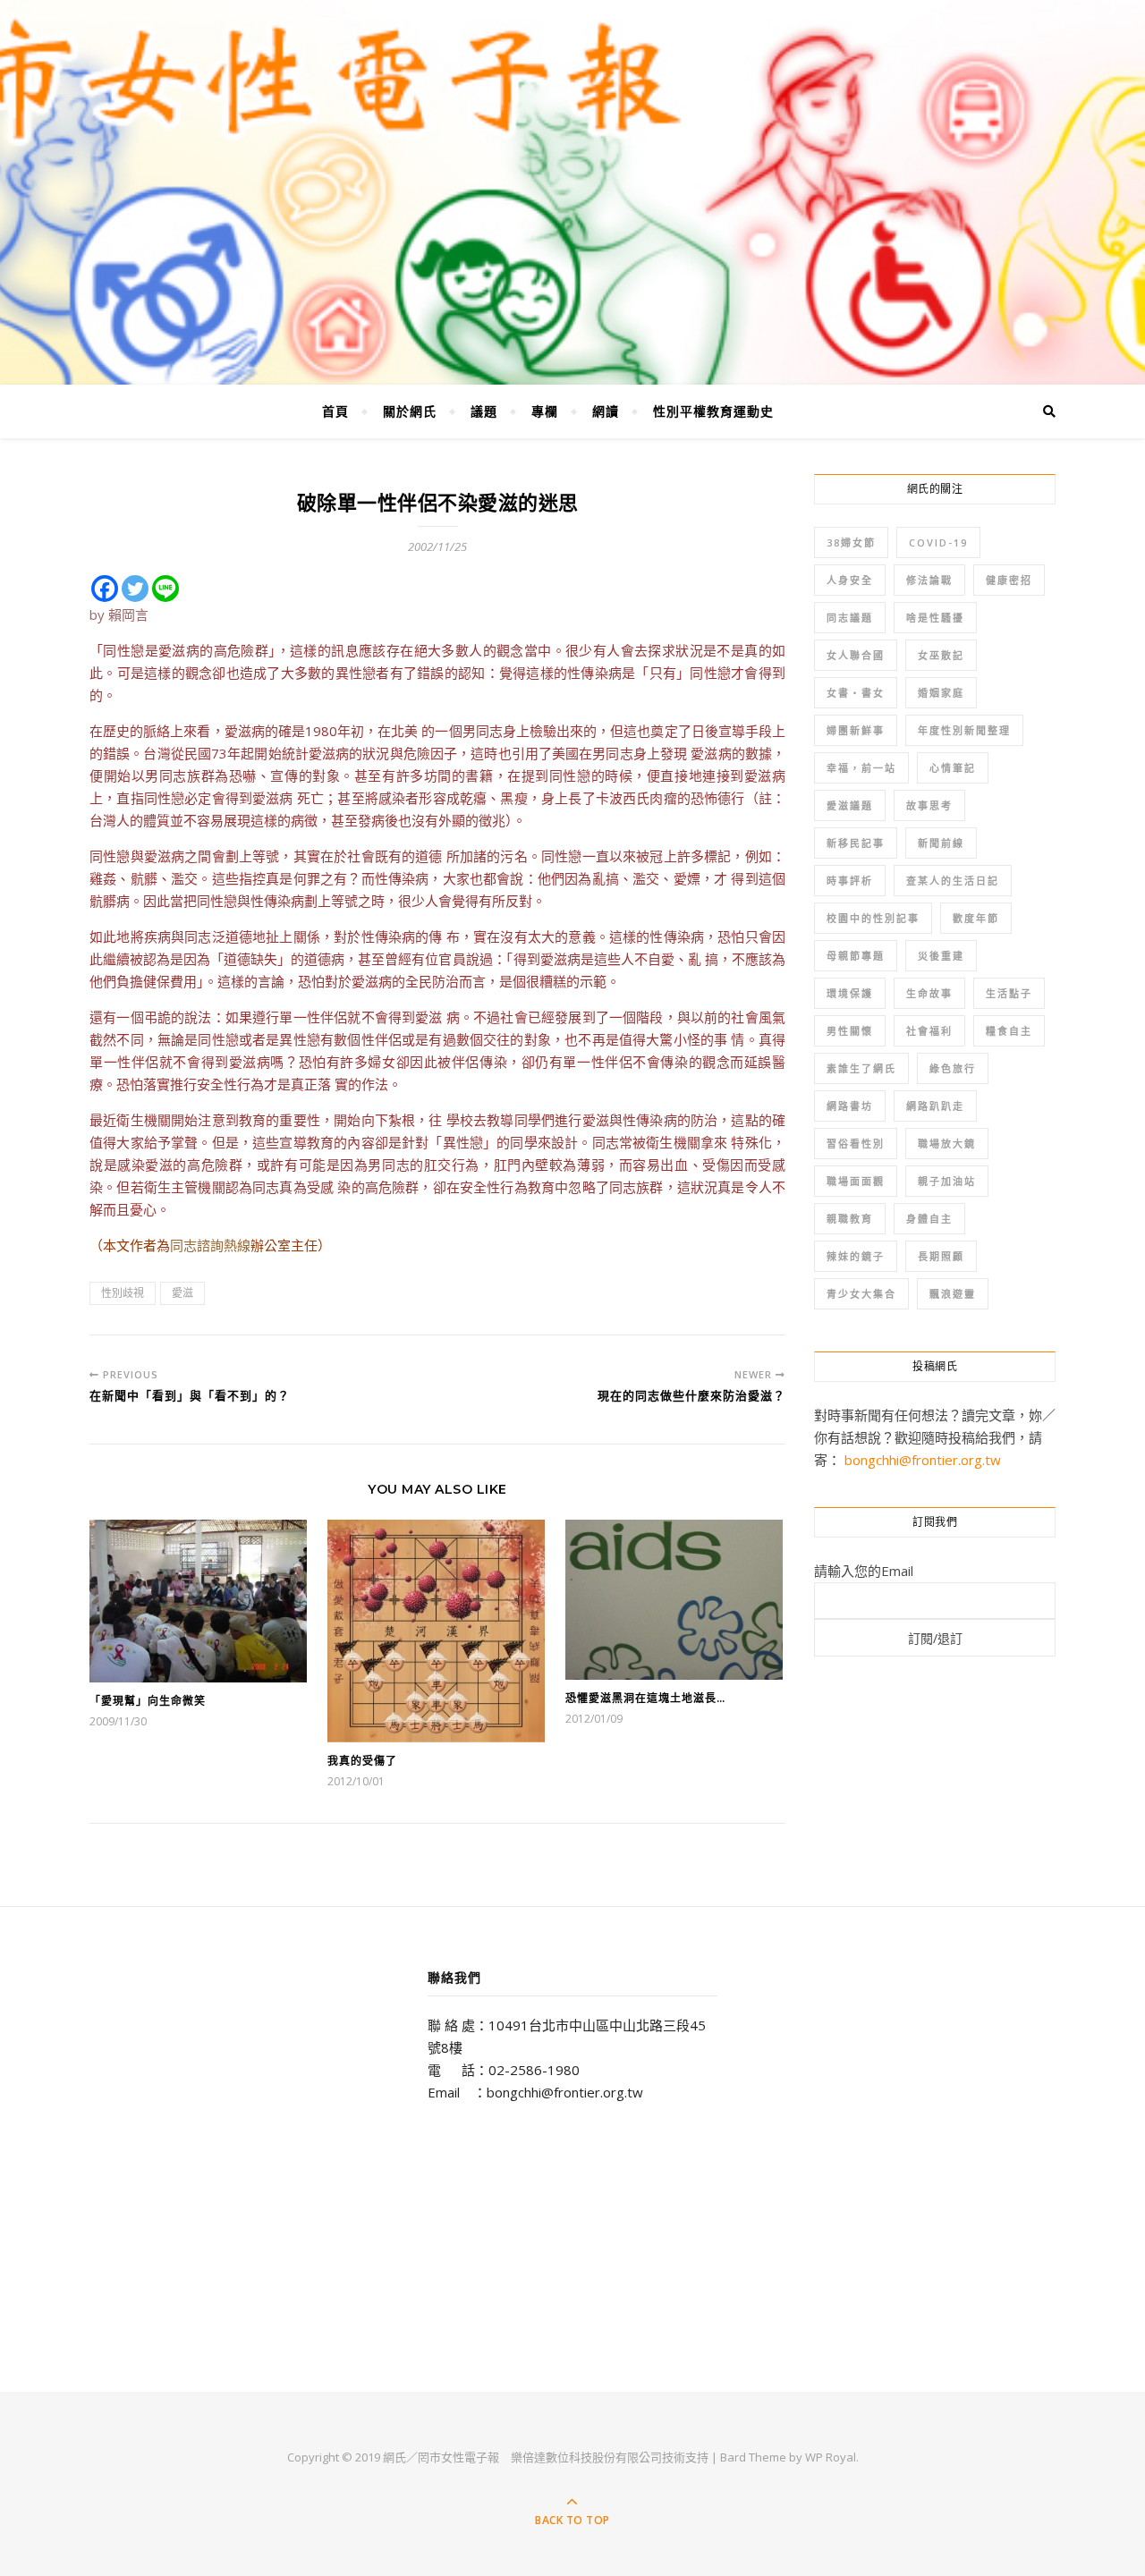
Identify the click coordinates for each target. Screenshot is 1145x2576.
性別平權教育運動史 (713, 411)
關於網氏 (410, 411)
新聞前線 (941, 843)
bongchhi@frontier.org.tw (923, 1460)
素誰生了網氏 (861, 1068)
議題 (484, 411)
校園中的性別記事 (873, 918)
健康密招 (1009, 580)
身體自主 (929, 1219)
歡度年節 (976, 918)
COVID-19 (938, 542)
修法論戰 (929, 580)
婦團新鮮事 (856, 730)
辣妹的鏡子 (856, 1256)
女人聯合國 (856, 655)
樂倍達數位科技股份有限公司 (586, 2457)
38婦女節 (851, 542)
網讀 (606, 411)
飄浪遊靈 (953, 1294)
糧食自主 (1009, 1031)
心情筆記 (953, 768)
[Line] (165, 589)
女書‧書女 (856, 693)
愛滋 (182, 1293)
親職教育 (850, 1219)
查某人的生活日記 (953, 881)
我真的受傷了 (362, 1761)
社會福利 (929, 1031)
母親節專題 (856, 956)
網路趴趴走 (935, 1106)
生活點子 (1009, 993)
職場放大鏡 (947, 1144)
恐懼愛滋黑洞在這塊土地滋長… (645, 1698)
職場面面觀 (856, 1181)
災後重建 (941, 956)
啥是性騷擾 (935, 618)
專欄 (545, 411)
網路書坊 (850, 1106)
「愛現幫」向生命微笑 (148, 1701)
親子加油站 (947, 1181)
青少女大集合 (861, 1294)
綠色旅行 (953, 1068)
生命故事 (929, 993)
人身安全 (850, 580)
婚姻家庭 (941, 693)
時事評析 (850, 881)
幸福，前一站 (861, 768)
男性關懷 (850, 1031)
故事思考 (929, 805)
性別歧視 (123, 1293)
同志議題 (850, 618)
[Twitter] (135, 589)
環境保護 (850, 993)
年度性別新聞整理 (964, 730)
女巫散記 (941, 655)
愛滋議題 (850, 805)
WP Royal (831, 2457)
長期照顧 (941, 1256)
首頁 (335, 411)
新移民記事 (856, 843)
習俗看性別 (856, 1144)
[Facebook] (105, 589)
